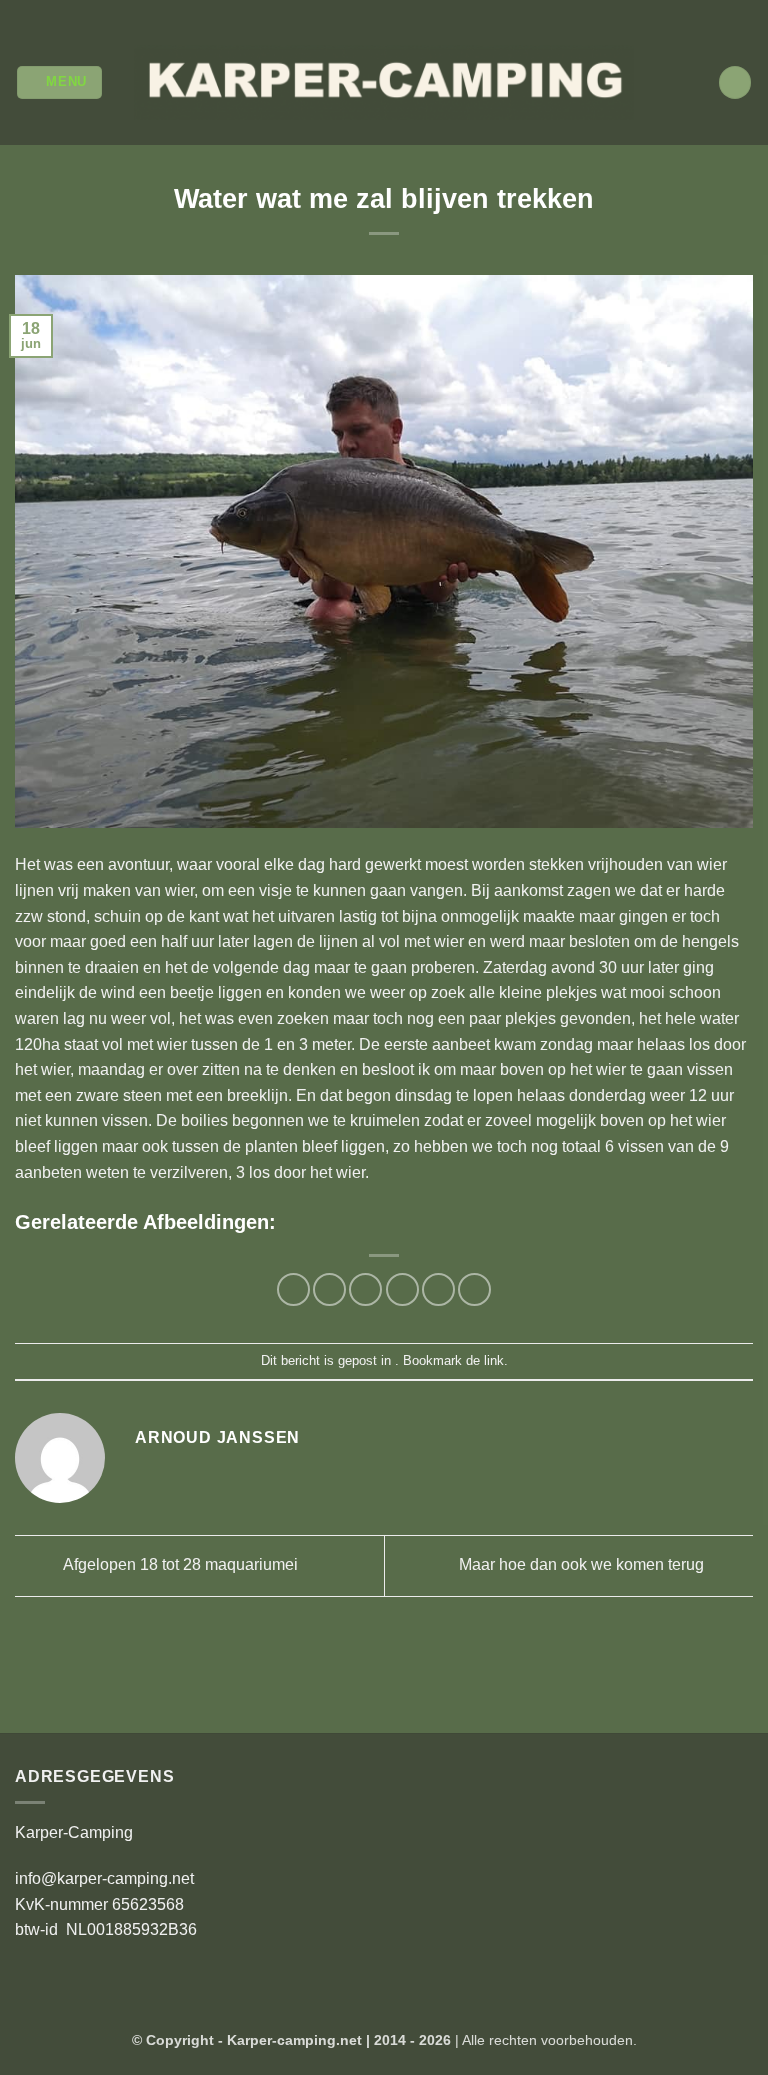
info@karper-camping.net (104, 1878)
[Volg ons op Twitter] (394, 10)
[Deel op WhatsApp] (293, 1289)
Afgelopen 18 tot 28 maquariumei (179, 1564)
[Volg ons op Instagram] (374, 10)
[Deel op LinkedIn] (474, 1289)
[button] (60, 82)
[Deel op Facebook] (329, 1289)
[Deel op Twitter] (365, 1289)
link (494, 1360)
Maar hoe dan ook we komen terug (583, 1564)
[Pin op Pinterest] (438, 1289)
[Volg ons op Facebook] (355, 10)
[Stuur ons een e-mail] (413, 10)
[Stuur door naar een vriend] (402, 1289)
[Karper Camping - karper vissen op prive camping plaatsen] (384, 82)
